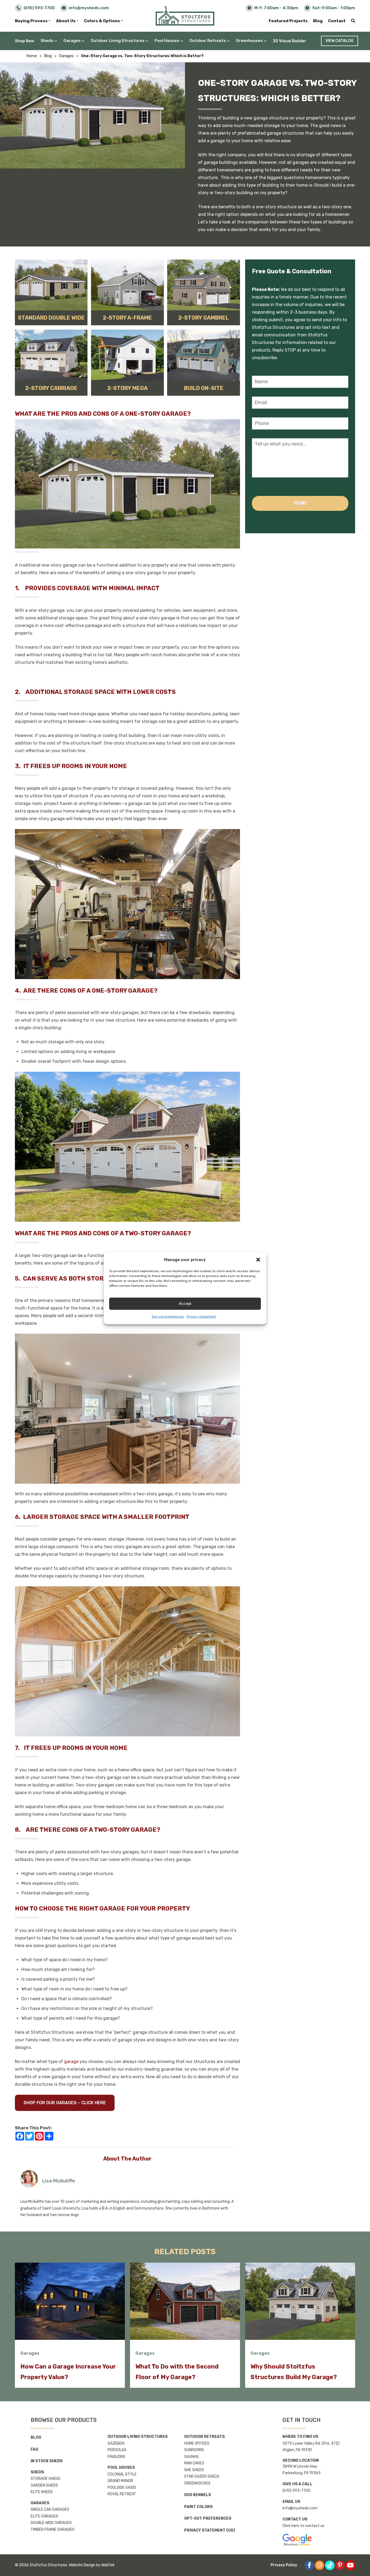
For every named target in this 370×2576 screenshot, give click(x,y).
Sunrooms (194, 2450)
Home (32, 56)
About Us (66, 21)
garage (71, 2062)
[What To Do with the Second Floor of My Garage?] (185, 2301)
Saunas (192, 2457)
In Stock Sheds (47, 2461)
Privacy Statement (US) (210, 2530)
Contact (337, 21)
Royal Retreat (122, 2494)
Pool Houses (167, 41)
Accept (185, 1303)
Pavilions (116, 2457)
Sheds (47, 41)
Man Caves (194, 2463)
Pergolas (117, 2450)
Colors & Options (102, 21)
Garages (72, 41)
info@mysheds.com (300, 2508)
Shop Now (25, 41)
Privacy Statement (201, 1317)
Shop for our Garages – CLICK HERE (65, 2103)
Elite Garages (44, 2516)
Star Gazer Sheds (202, 2476)
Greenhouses (249, 41)
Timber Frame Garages (53, 2530)
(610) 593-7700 (296, 2491)
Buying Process (32, 21)
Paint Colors (198, 2507)
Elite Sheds (42, 2492)
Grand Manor (120, 2481)
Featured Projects (288, 21)
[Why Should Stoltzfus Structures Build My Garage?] (300, 2301)
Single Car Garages (50, 2510)
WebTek (108, 2565)
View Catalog (340, 41)
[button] (258, 1260)
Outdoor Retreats (208, 41)
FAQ (34, 2449)
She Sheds (194, 2470)
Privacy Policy (284, 2565)
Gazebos (116, 2443)
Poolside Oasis (122, 2488)
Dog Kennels (198, 2495)
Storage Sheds (46, 2479)
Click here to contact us (304, 2526)
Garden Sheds (44, 2485)
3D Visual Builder (290, 41)
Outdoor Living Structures (118, 41)
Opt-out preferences (168, 1317)
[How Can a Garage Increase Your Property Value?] (70, 2301)
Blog (318, 21)
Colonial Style (122, 2474)
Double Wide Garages (51, 2523)
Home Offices (197, 2443)
